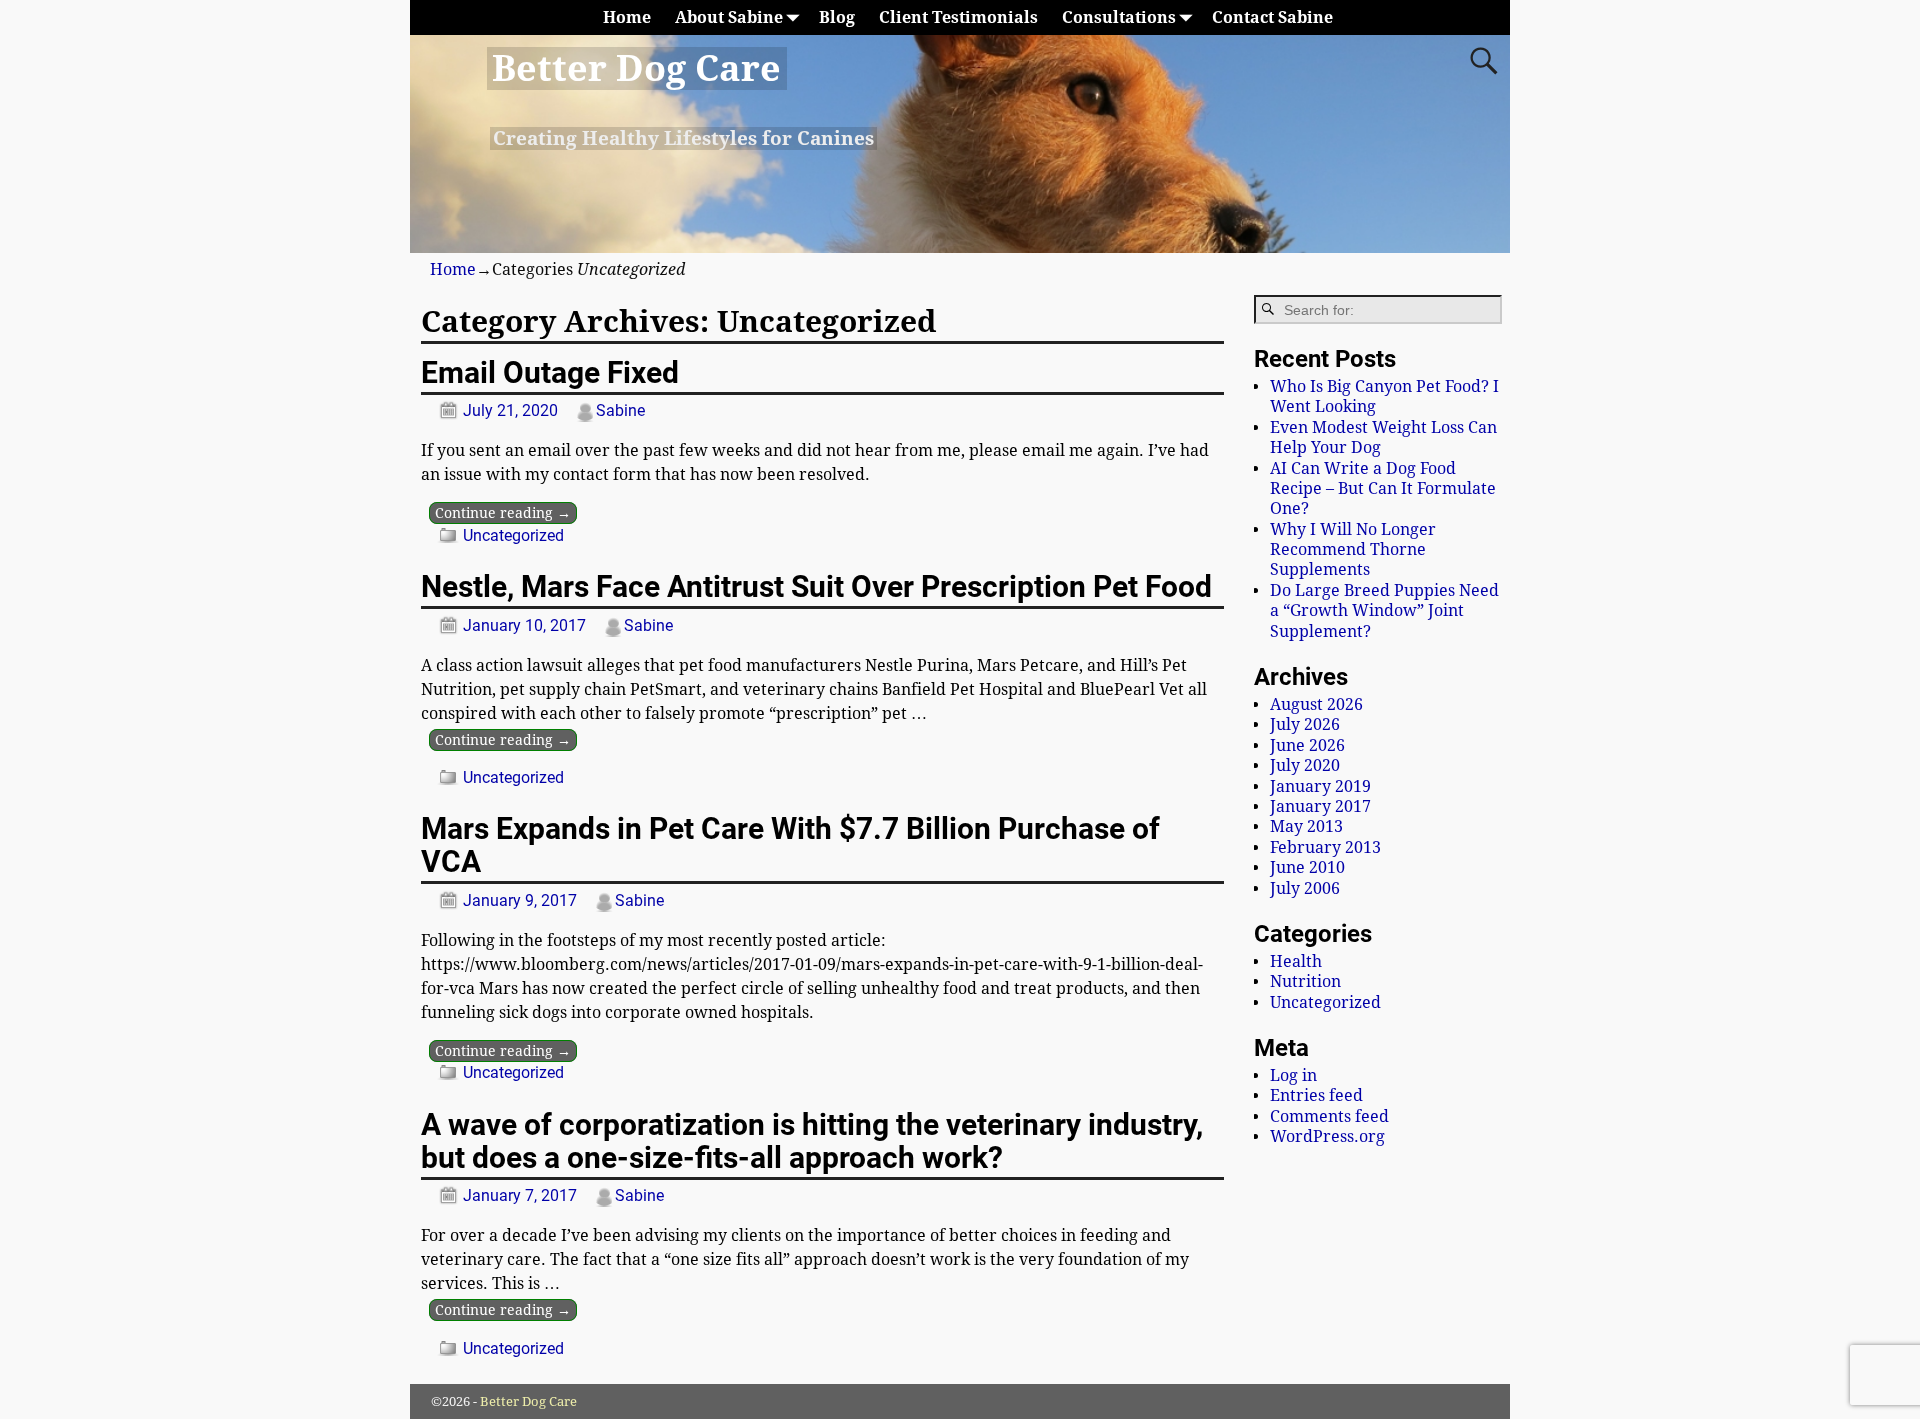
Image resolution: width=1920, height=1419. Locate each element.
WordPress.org (1327, 1136)
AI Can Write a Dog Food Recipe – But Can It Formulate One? (1383, 489)
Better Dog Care (636, 68)
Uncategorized (513, 535)
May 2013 (1306, 826)
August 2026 (1316, 704)
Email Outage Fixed (550, 372)
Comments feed (1329, 1116)
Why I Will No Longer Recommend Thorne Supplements (1353, 550)
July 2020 (1305, 765)
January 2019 (1320, 786)
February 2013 (1325, 847)
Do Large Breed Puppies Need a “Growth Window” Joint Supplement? (1384, 611)
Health (1296, 961)
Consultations (1119, 17)
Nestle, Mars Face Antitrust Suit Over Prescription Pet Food (816, 586)
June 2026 (1307, 745)
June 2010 (1307, 867)
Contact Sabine (1272, 17)
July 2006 (1305, 888)
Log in (1293, 1075)
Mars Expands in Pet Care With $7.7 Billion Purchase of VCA (790, 845)
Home (627, 17)
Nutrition (1305, 981)
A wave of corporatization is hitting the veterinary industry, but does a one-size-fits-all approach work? (812, 1141)
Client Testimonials (958, 17)
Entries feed (1316, 1095)
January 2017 (1320, 806)
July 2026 (1305, 724)
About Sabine (729, 17)
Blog (837, 17)
